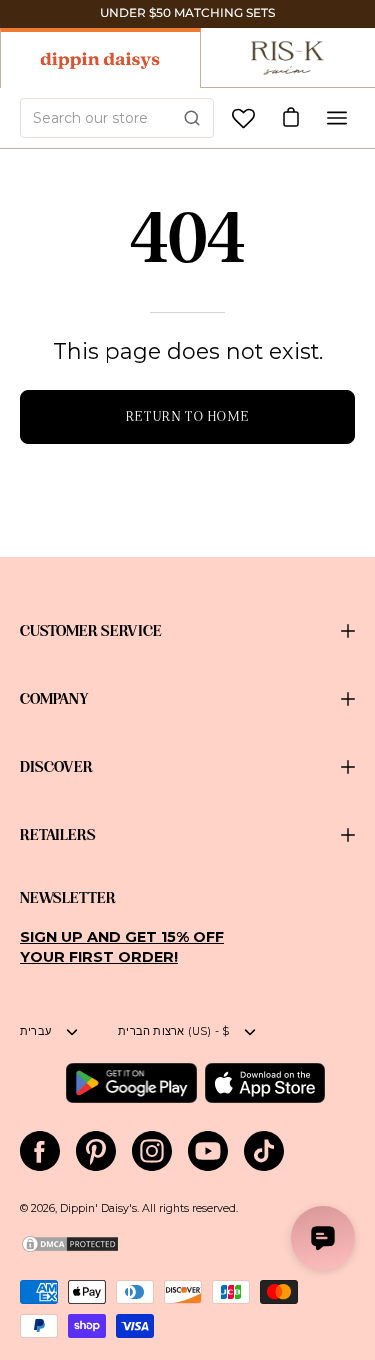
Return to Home (187, 416)
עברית (35, 1031)
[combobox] (117, 118)
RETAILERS (58, 835)
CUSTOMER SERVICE (91, 631)
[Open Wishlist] (243, 118)
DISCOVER (56, 767)
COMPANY (54, 699)
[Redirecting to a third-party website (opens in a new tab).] (131, 1083)
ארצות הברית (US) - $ (173, 1031)
